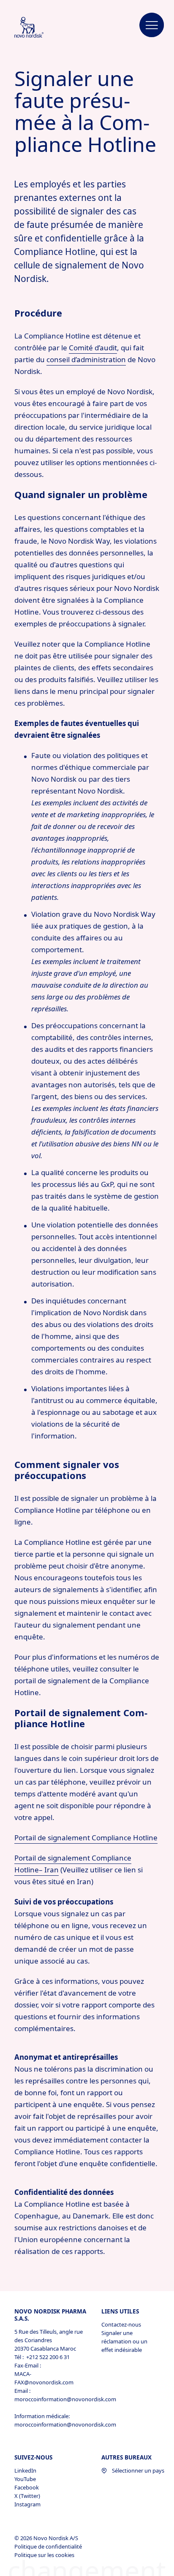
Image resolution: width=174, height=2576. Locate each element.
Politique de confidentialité (49, 2546)
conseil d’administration (86, 359)
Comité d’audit (93, 348)
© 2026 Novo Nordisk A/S (47, 2538)
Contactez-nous (121, 2324)
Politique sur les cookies (45, 2555)
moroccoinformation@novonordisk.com (51, 2399)
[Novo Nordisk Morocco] (38, 28)
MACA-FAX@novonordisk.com (44, 2378)
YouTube (25, 2479)
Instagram (27, 2504)
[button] (152, 25)
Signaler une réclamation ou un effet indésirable (124, 2341)
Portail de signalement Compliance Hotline (86, 1838)
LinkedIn (25, 2470)
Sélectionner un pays (138, 2470)
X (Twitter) (27, 2496)
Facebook (27, 2487)
